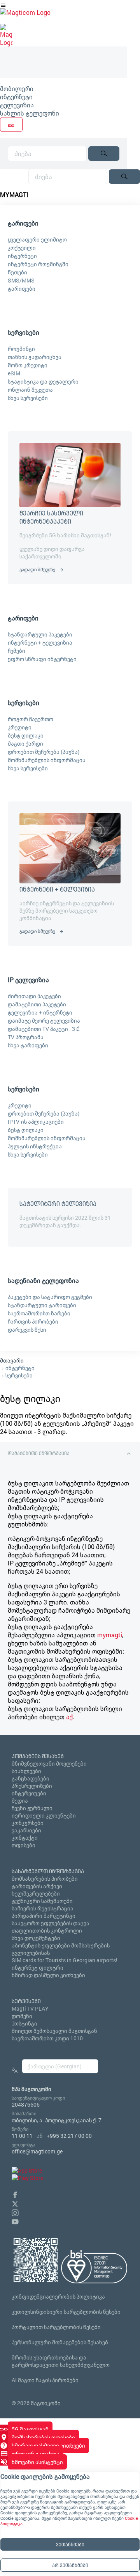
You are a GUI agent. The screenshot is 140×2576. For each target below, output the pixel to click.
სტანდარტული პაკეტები (40, 634)
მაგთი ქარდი (25, 743)
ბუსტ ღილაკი (26, 735)
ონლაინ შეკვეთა (30, 390)
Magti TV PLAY (30, 2008)
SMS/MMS (21, 280)
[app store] (27, 2170)
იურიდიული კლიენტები (44, 1815)
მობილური (17, 88)
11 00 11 (22, 2136)
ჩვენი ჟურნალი (32, 1808)
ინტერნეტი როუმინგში (38, 264)
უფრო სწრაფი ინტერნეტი (42, 659)
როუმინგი (21, 349)
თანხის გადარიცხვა (35, 357)
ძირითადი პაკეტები (34, 996)
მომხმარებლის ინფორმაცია (47, 760)
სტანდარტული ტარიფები (42, 1305)
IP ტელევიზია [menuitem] (28, 980)
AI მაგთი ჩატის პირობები (45, 2380)
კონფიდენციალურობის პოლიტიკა (58, 2296)
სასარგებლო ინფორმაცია (48, 1871)
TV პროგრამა (26, 1037)
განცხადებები (31, 1778)
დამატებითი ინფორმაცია (39, 1453)
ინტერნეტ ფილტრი (38, 1968)
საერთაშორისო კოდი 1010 (47, 2038)
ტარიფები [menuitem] (23, 223)
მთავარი (12, 1360)
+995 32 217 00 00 (69, 2136)
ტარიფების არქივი (37, 1886)
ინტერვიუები (29, 1793)
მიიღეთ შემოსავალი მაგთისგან (54, 2031)
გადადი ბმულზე (37, 569)
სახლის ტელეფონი (30, 113)
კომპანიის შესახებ (38, 1756)
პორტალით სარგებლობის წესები (56, 2327)
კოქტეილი (22, 248)
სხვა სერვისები (28, 398)
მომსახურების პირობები (45, 1879)
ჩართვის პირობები (33, 1321)
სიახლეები (26, 1771)
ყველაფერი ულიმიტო (37, 239)
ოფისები (24, 1845)
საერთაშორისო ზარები (39, 1313)
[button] (15, 2194)
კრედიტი (20, 727)
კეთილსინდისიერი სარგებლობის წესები (66, 2312)
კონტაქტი (25, 1838)
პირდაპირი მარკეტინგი (44, 1916)
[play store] (27, 2178)
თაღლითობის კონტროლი (47, 1930)
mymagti (110, 1635)
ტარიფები (22, 289)
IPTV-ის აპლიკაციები (36, 1122)
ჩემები (17, 651)
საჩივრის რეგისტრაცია (43, 1908)
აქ (69, 1717)
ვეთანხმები (70, 2544)
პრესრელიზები (32, 1786)
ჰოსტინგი (24, 2023)
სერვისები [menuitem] (24, 332)
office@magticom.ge (37, 2151)
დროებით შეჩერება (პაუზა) (44, 752)
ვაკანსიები (26, 1830)
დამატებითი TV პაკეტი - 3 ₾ (44, 1029)
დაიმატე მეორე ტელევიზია (44, 1021)
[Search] (104, 154)
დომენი (22, 2016)
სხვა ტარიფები (28, 1045)
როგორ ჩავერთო (31, 719)
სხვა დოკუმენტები (36, 1938)
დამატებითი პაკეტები (37, 1004)
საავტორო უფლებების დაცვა (51, 1923)
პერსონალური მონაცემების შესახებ (60, 2342)
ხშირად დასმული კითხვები (48, 1975)
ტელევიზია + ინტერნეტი (40, 1012)
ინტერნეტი (16, 97)
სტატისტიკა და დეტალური (43, 381)
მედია (20, 1801)
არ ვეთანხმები (70, 2565)
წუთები (17, 272)
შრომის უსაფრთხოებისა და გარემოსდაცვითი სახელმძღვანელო (61, 2361)
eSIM (14, 373)
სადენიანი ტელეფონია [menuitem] (43, 1280)
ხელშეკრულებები (36, 1893)
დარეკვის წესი (27, 1330)
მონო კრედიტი (28, 365)
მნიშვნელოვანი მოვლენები (49, 1763)
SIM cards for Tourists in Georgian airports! (65, 1960)
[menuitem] (64, 88)
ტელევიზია (17, 105)
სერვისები (19, 1375)
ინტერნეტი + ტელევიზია (40, 642)
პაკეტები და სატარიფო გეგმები (50, 1297)
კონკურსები (28, 1823)
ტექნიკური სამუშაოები (42, 1901)
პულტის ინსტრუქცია (35, 1146)
